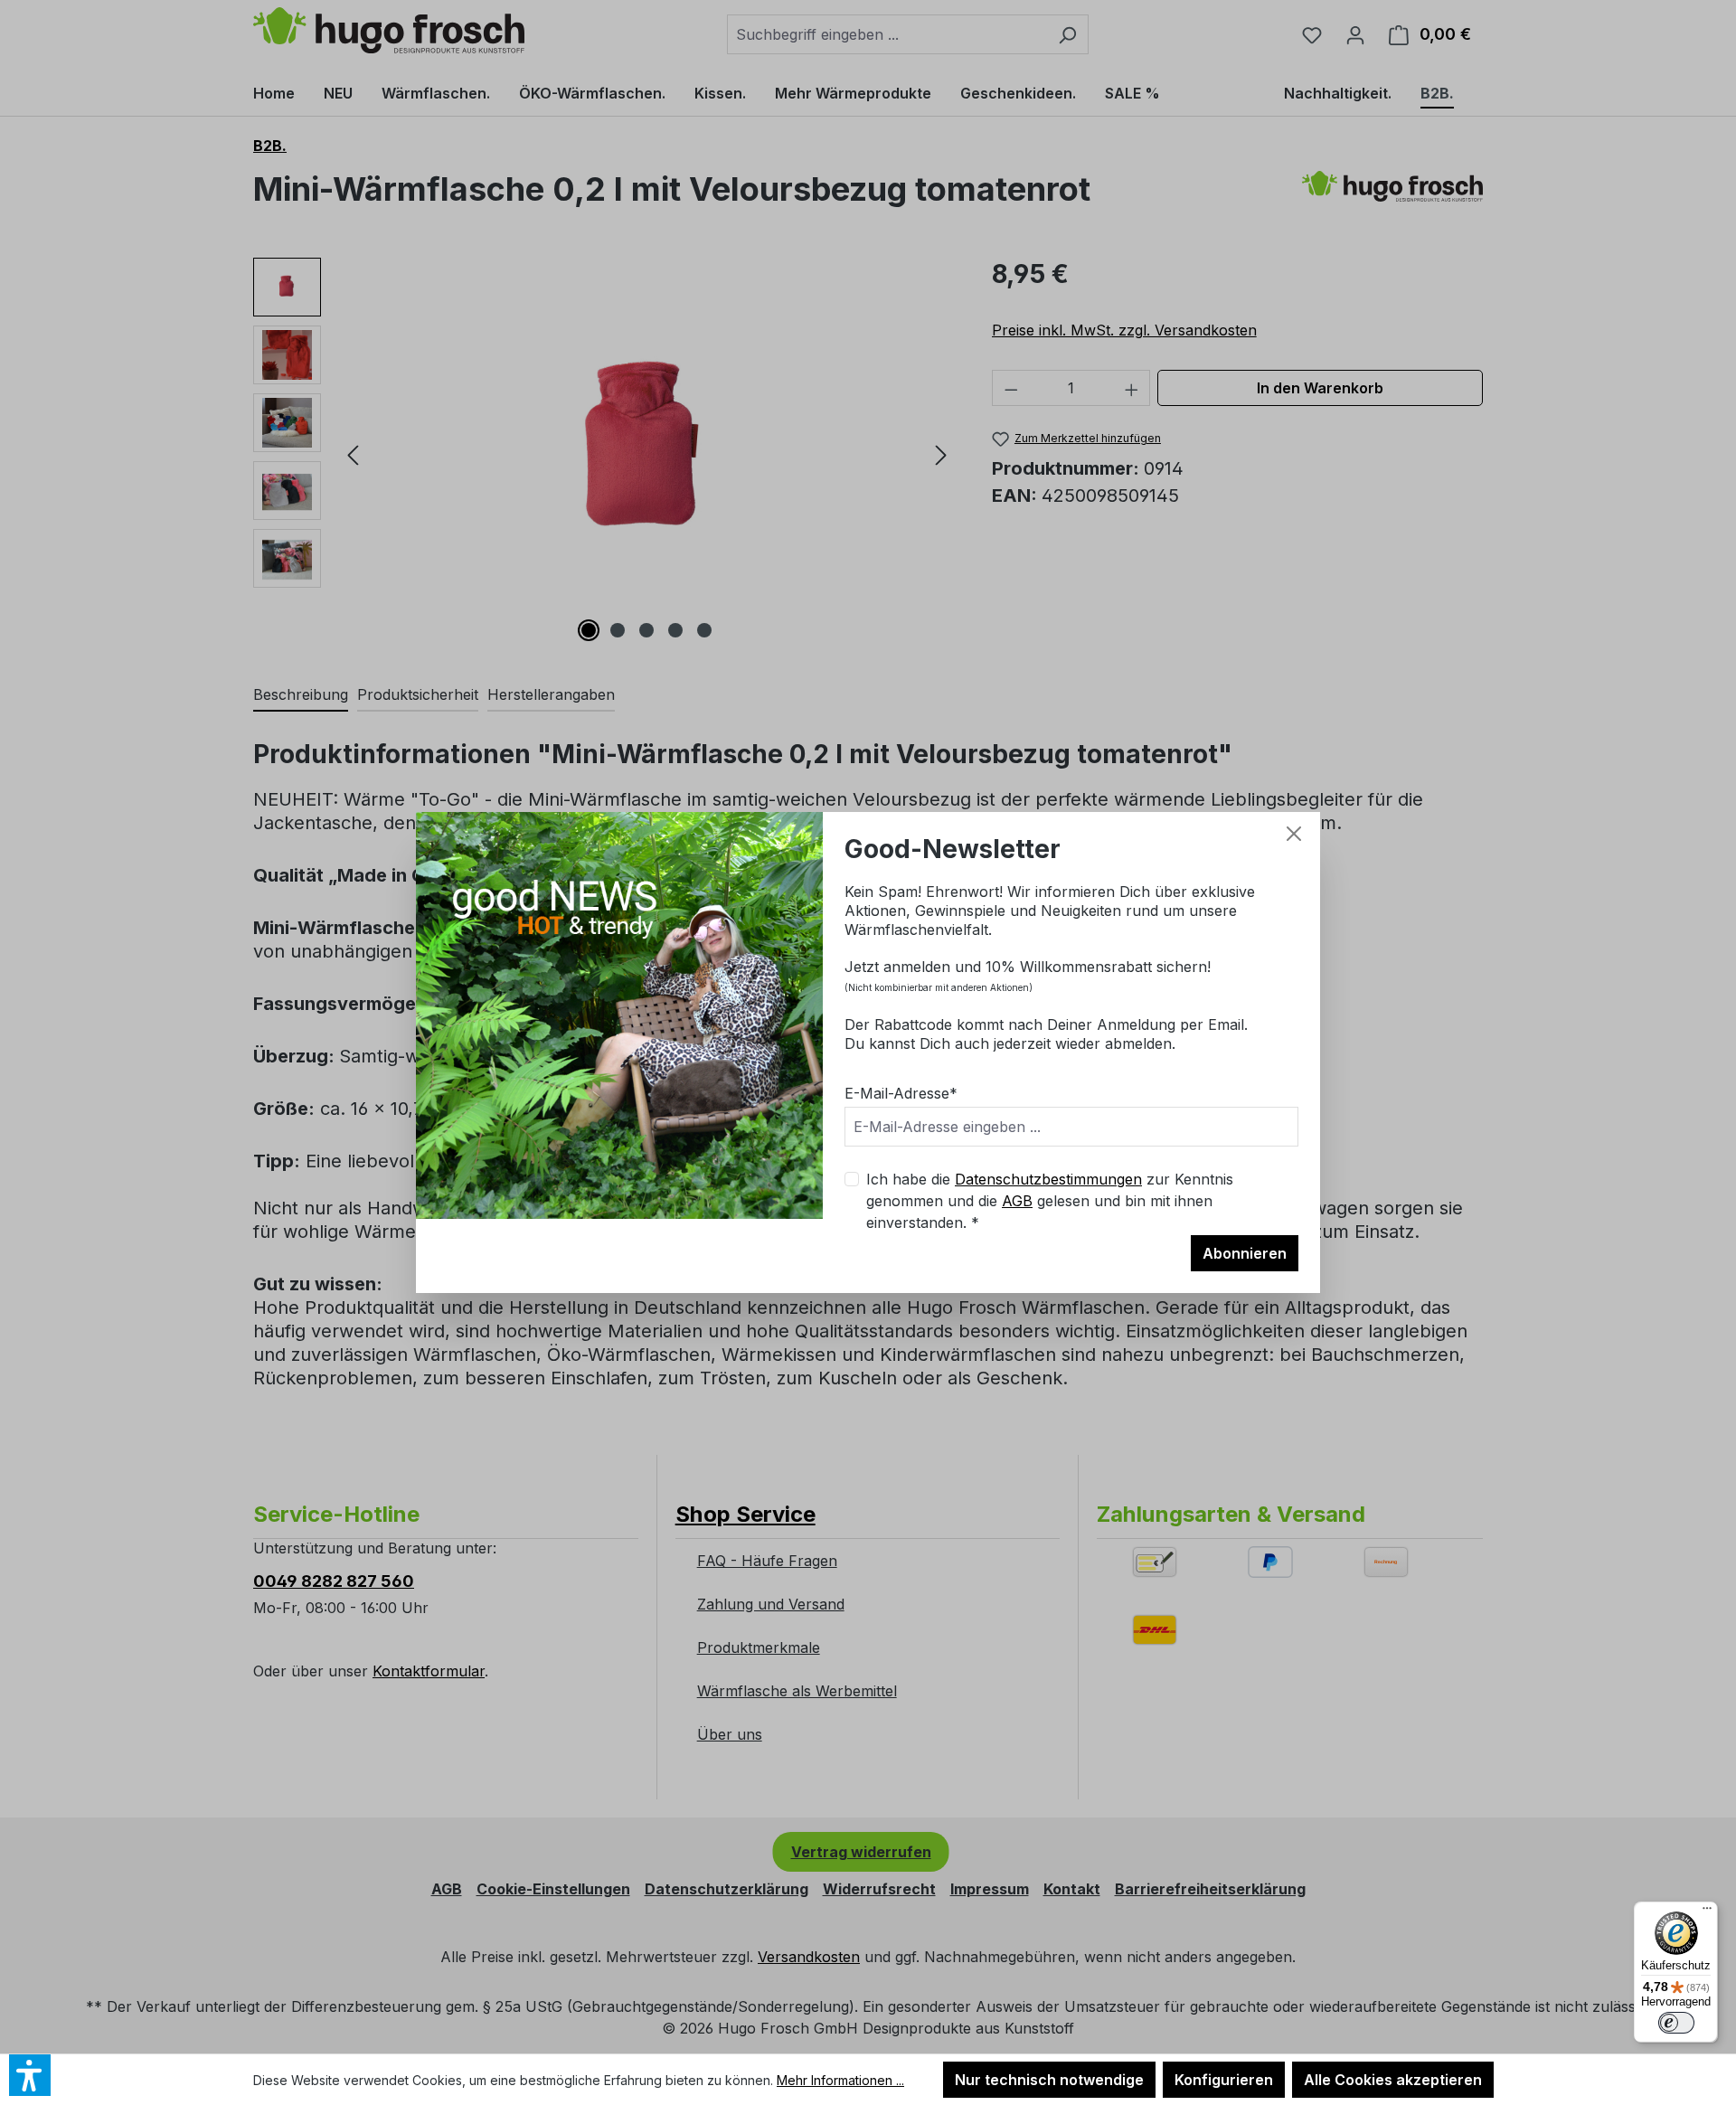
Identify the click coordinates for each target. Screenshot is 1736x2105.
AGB (1017, 1201)
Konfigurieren (1224, 2080)
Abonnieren (1245, 1253)
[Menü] (1707, 1912)
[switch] (1676, 2023)
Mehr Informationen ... (840, 2080)
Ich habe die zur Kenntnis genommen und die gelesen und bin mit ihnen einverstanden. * (1050, 1201)
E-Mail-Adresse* (901, 1093)
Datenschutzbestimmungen (1048, 1179)
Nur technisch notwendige (1049, 2080)
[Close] (1294, 834)
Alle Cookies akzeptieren (1393, 2080)
